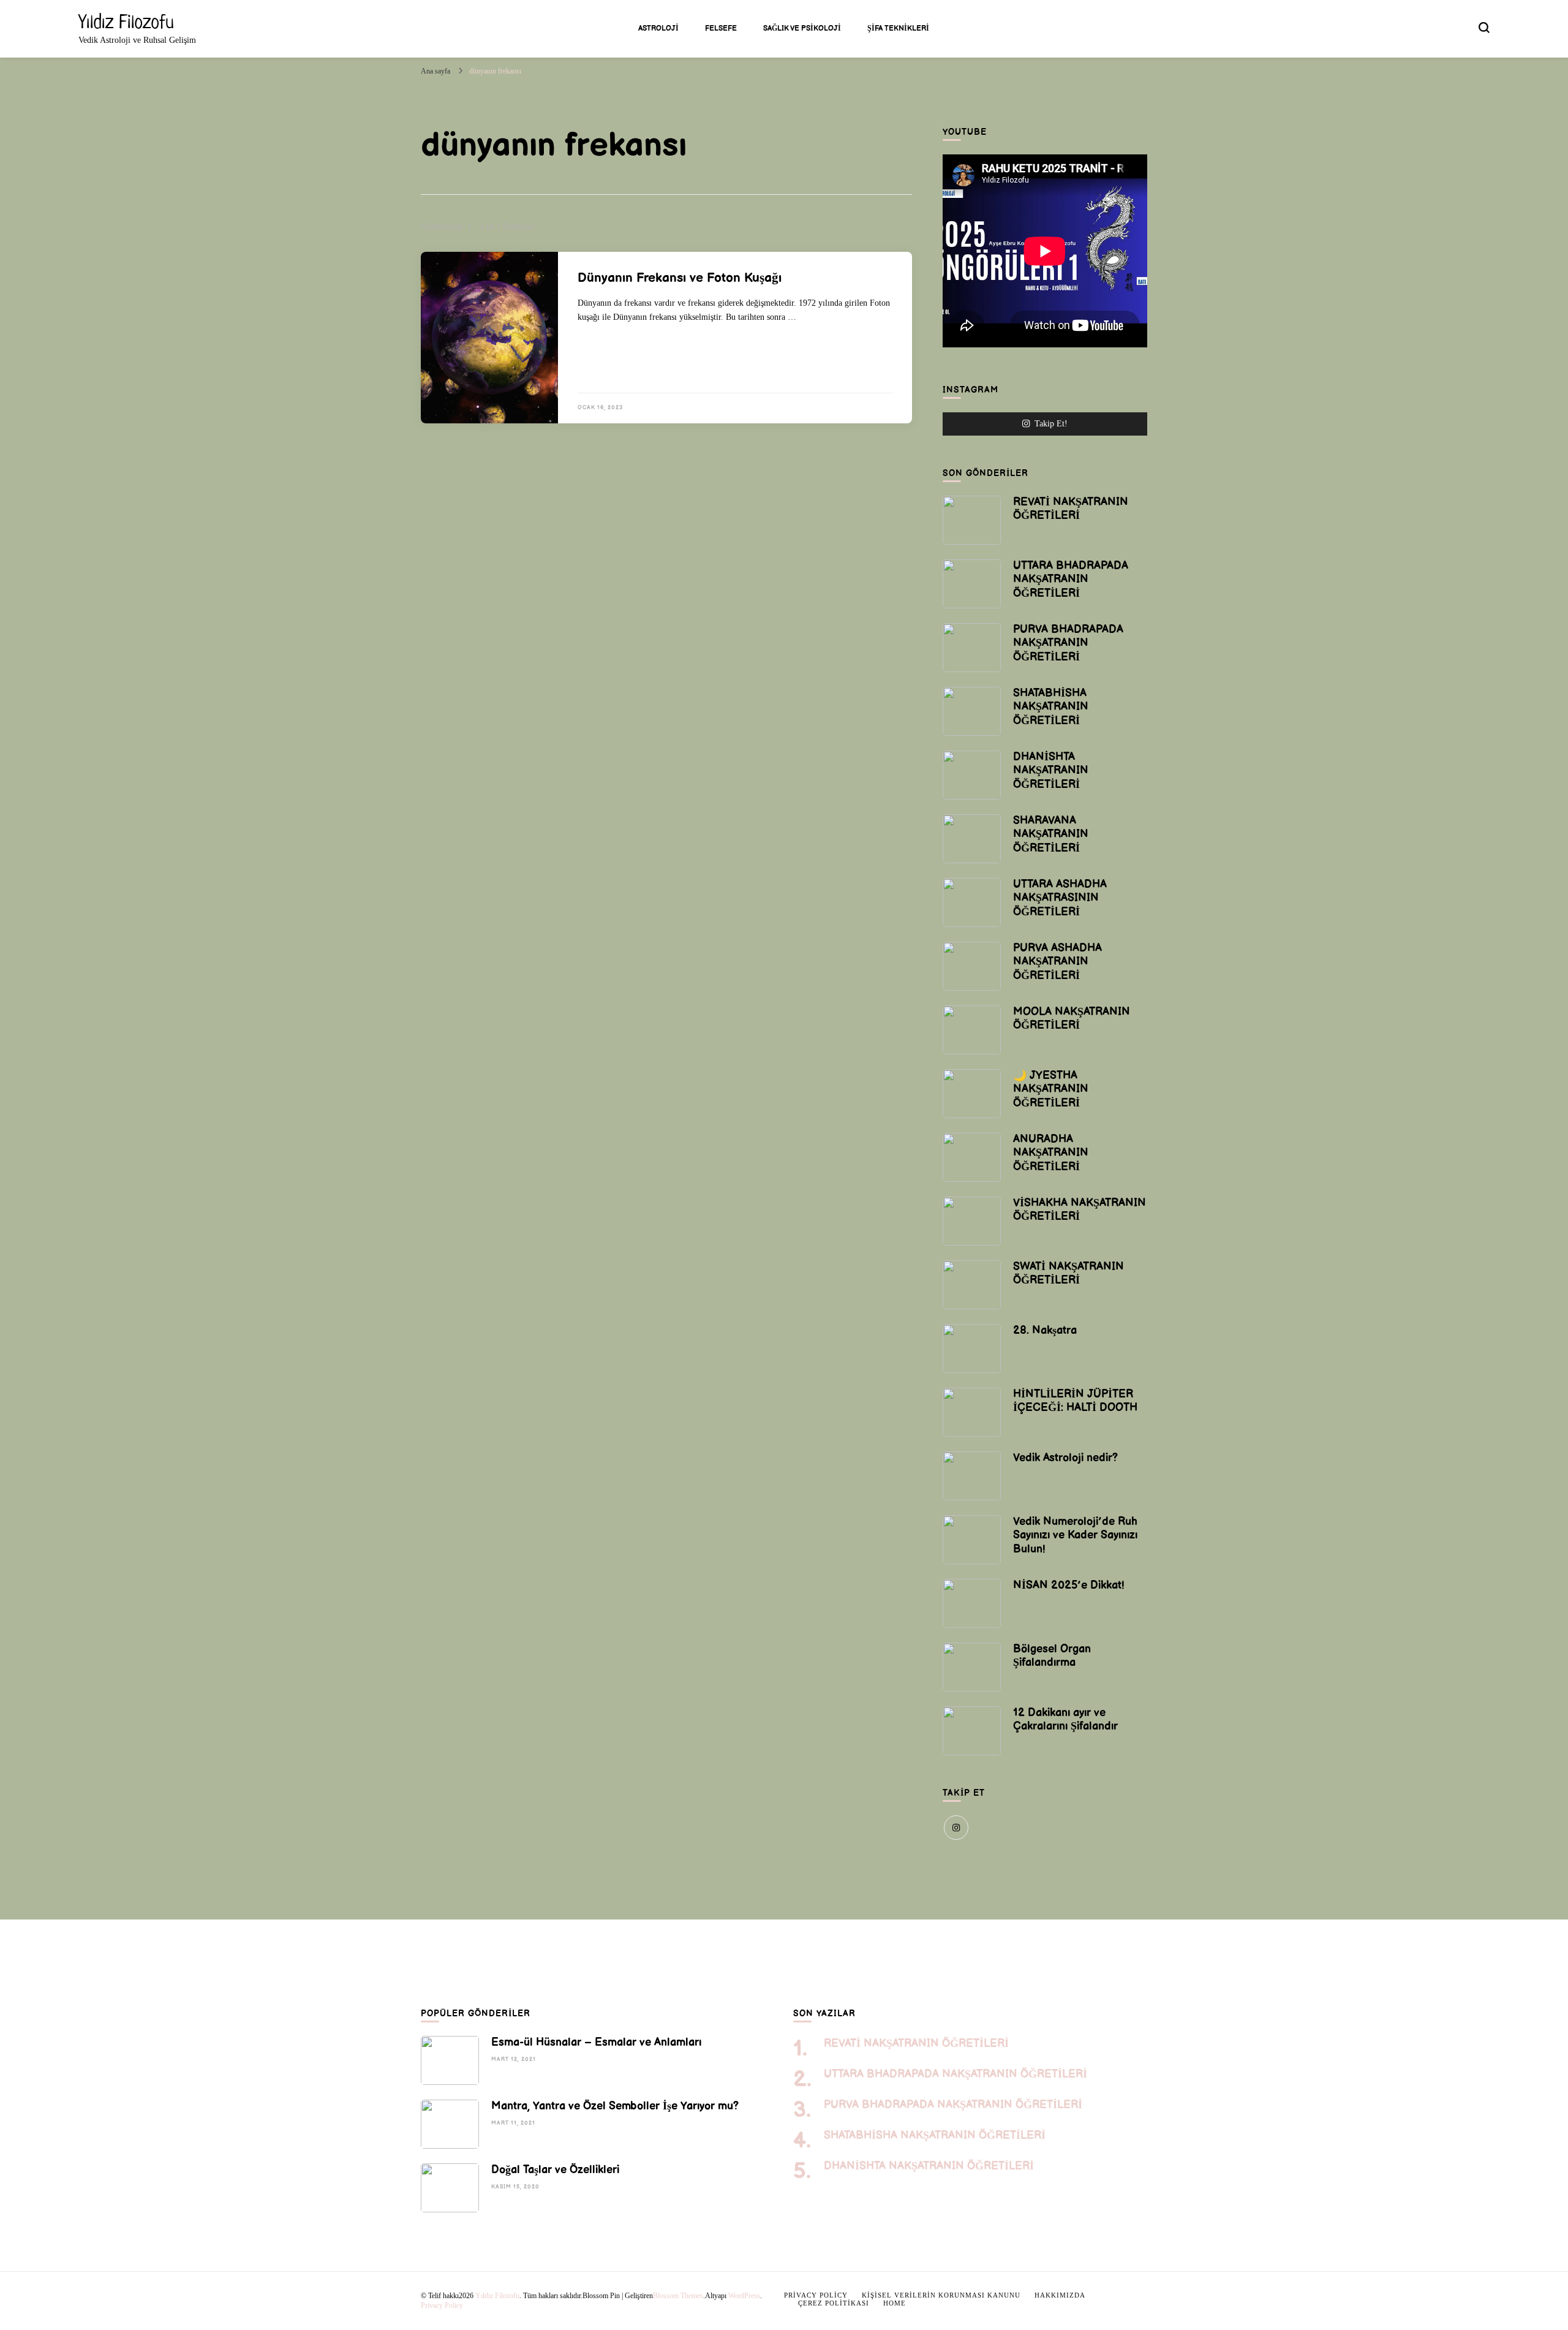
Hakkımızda (1060, 2295)
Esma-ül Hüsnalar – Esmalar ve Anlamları (596, 2042)
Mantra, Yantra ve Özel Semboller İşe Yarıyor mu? (615, 2106)
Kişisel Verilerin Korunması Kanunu (941, 2295)
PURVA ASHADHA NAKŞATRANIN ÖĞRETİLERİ (1057, 962)
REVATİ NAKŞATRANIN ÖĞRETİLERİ (1071, 509)
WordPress (744, 2296)
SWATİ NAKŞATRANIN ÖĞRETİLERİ (1069, 1273)
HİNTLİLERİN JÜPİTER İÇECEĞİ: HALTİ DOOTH (1075, 1401)
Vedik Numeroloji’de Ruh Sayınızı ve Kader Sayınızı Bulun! (1075, 1535)
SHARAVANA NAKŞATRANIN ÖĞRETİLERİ (1051, 834)
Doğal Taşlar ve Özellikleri (555, 2170)
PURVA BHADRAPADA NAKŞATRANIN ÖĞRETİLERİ (1068, 643)
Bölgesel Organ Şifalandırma (1052, 1656)
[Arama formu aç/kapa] (1484, 28)
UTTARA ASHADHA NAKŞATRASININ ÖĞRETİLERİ (1060, 898)
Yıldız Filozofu (126, 21)
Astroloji (658, 28)
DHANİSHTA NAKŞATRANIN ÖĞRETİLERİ (1051, 770)
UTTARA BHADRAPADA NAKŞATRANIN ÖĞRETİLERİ (1071, 579)
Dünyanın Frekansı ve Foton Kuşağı (680, 278)
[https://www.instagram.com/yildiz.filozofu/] (956, 1828)
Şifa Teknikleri (898, 28)
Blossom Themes (678, 2296)
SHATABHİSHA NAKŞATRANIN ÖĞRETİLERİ (1051, 707)
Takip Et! (1051, 423)
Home (895, 2303)
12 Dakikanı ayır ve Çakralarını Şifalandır (1065, 1719)
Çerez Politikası (834, 2303)
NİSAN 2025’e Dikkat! (1069, 1585)
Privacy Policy (442, 2305)
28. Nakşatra (1045, 1330)
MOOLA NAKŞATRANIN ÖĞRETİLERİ (1072, 1019)
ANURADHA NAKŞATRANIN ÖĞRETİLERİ (1051, 1153)
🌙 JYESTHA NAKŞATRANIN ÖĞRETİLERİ (1051, 1089)
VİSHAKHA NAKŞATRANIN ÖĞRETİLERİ (1080, 1210)
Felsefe (721, 28)
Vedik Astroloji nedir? (1065, 1458)
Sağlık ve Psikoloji (802, 28)
